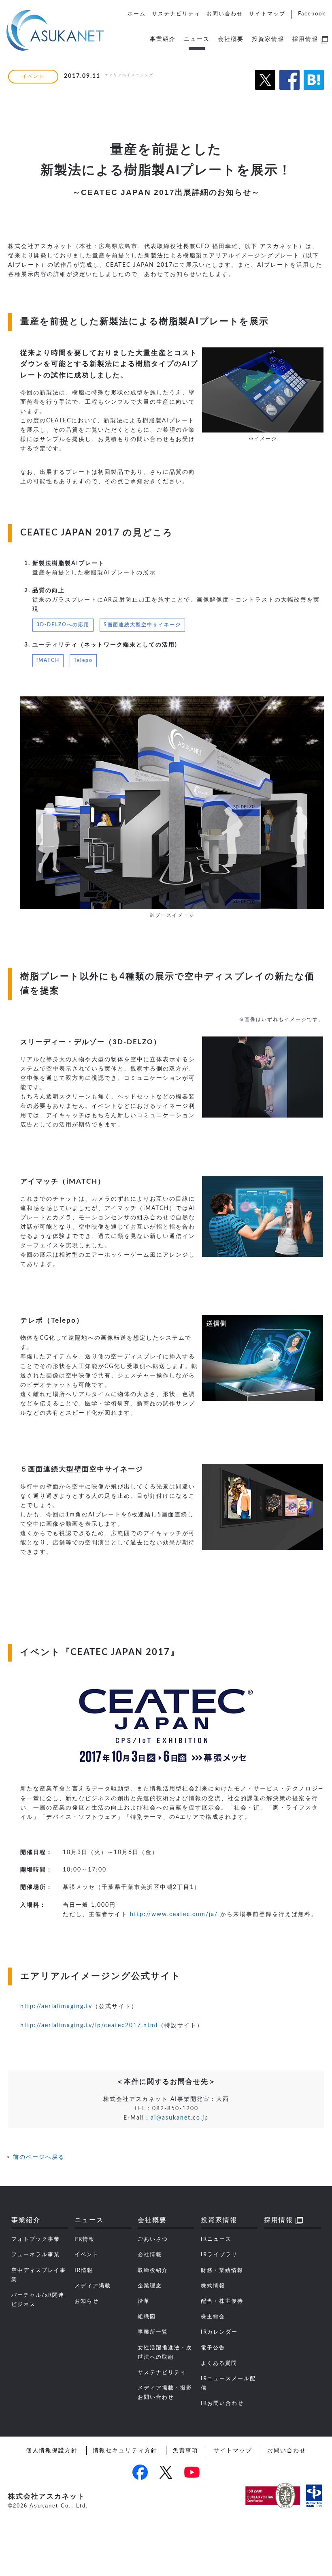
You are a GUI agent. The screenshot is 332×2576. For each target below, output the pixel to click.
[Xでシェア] (265, 94)
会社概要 (231, 39)
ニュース (197, 39)
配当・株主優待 (222, 2301)
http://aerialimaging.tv (56, 2006)
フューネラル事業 (36, 2255)
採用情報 (305, 39)
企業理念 (150, 2286)
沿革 (144, 2301)
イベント (87, 2255)
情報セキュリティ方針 (125, 2451)
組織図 (147, 2317)
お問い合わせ (225, 14)
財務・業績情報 (222, 2270)
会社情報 (150, 2255)
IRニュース (216, 2239)
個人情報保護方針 (52, 2451)
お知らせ (87, 2301)
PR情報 (85, 2239)
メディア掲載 (93, 2286)
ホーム (137, 14)
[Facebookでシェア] (289, 94)
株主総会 (213, 2317)
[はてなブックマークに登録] (314, 94)
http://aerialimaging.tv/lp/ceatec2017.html (89, 2025)
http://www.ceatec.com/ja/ (173, 1914)
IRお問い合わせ (222, 2403)
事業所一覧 (153, 2332)
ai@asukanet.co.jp (180, 2118)
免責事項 (185, 2451)
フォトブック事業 (36, 2239)
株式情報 (213, 2286)
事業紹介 (163, 39)
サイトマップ (267, 14)
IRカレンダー (219, 2332)
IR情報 (84, 2270)
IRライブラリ (219, 2255)
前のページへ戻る (39, 2157)
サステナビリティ (176, 14)
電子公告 (213, 2348)
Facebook (312, 14)
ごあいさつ (153, 2239)
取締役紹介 (153, 2270)
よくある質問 (219, 2363)
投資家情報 (268, 39)
